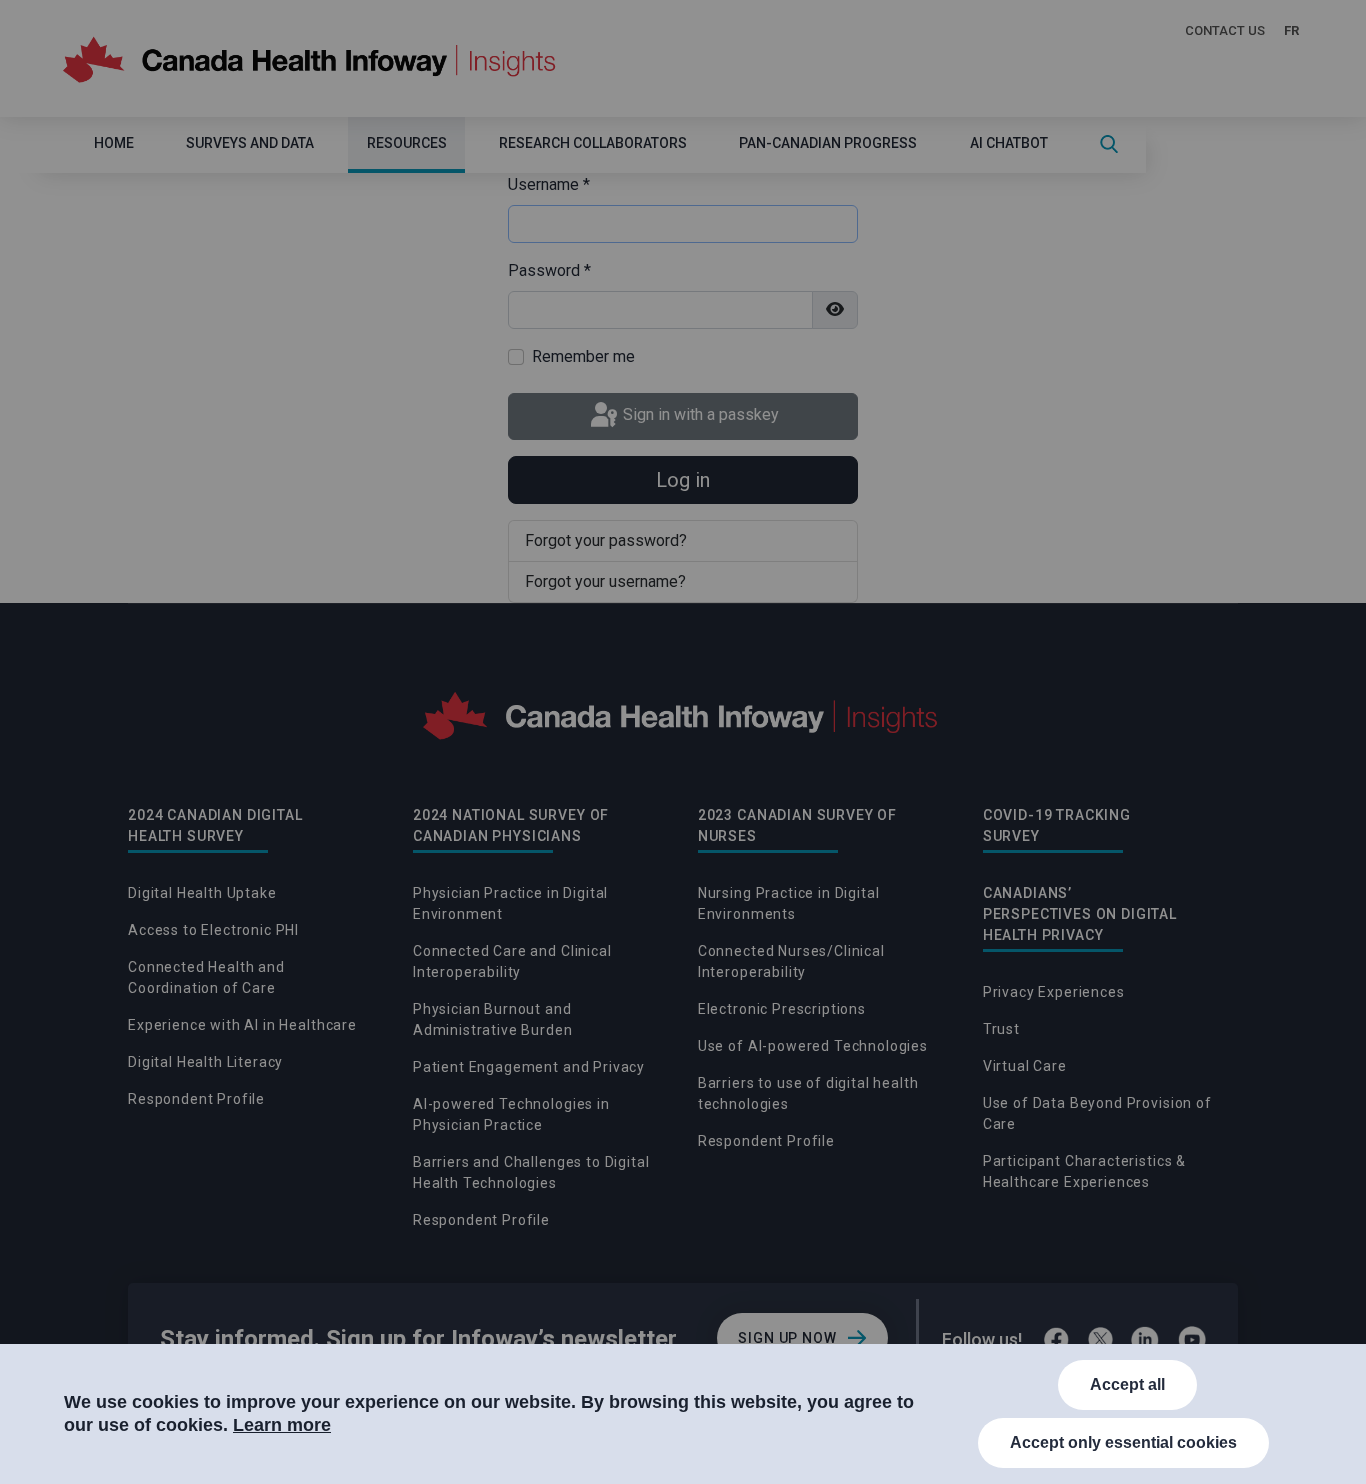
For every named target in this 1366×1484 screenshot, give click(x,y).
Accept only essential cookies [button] (1123, 1442)
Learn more (282, 1425)
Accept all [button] (1127, 1384)
